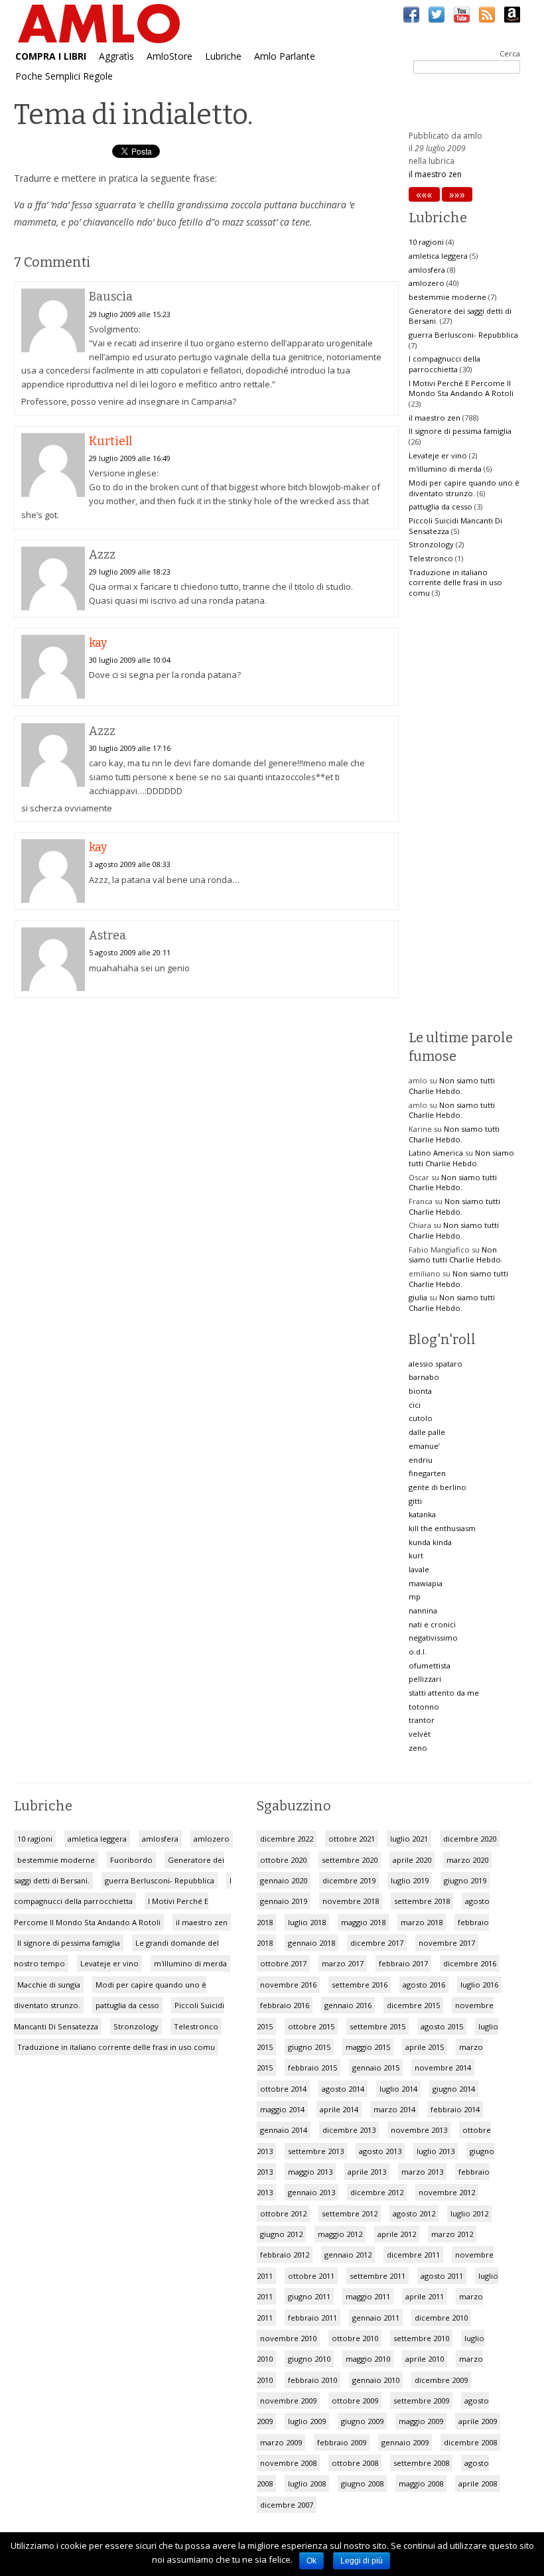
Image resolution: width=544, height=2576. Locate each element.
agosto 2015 (442, 2026)
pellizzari (425, 1679)
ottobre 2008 (355, 2463)
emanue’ (424, 1446)
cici (415, 1405)
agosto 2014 (343, 2089)
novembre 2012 (447, 2192)
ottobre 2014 (283, 2089)
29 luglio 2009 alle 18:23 (130, 572)
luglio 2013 (436, 2151)
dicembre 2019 (349, 1880)
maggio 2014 (282, 2109)
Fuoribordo (131, 1860)
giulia (418, 1297)
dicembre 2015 (413, 2005)
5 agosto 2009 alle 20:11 (130, 952)
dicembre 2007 (287, 2505)
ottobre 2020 (283, 1860)
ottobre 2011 (311, 2276)
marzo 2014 (394, 2109)
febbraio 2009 (342, 2442)
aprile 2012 (397, 2234)
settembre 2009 (421, 2401)
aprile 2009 (478, 2421)
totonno (424, 1707)
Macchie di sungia (49, 1985)
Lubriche (223, 56)
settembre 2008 (421, 2463)
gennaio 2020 (284, 1880)
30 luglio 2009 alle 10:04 (130, 660)
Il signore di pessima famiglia (460, 431)
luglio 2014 (398, 2089)
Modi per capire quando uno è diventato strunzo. (464, 488)
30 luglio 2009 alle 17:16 (130, 748)
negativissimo (433, 1638)
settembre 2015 (377, 2026)
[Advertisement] (206, 1115)
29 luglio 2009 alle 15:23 (130, 314)
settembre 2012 (350, 2213)
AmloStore (170, 56)
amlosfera (427, 270)
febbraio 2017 (403, 1963)
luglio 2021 (409, 1839)
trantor (422, 1720)
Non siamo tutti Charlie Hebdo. (452, 1086)
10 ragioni (426, 242)
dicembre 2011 (413, 2255)
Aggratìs (116, 56)
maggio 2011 (368, 2296)
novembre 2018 (351, 1901)
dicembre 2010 (441, 2318)
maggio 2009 (421, 2421)
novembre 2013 (419, 2130)
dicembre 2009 (441, 2380)
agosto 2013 (380, 2151)
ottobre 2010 (355, 2338)
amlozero (427, 283)
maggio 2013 (310, 2172)
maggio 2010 (368, 2359)
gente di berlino (438, 1487)
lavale (419, 1569)
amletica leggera (438, 256)
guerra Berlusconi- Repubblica (463, 335)
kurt (416, 1555)
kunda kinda (430, 1542)
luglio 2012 (469, 2213)
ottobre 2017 (283, 1963)
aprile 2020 (412, 1860)
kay (98, 643)
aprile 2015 (425, 2047)
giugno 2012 (281, 2234)
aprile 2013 (367, 2172)
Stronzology (431, 544)
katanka (422, 1514)
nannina (423, 1610)
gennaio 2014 (284, 2130)
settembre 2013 (316, 2151)
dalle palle (427, 1432)
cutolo (421, 1418)
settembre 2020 (350, 1860)
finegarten (427, 1473)
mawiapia (426, 1583)
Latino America (436, 1153)
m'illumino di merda (445, 469)
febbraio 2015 (312, 2068)
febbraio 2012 (285, 2255)
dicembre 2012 (377, 2192)
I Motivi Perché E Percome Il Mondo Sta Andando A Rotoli (461, 388)
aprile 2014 (339, 2109)
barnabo (424, 1377)
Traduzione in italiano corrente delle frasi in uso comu (455, 582)
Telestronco (431, 558)
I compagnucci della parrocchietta (444, 364)
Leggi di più (362, 2561)
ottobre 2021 (352, 1839)
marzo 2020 (467, 1860)
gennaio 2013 (311, 2192)
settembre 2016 (360, 1985)
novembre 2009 (288, 2401)
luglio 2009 (307, 2421)
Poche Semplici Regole (64, 76)
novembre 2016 (288, 1985)
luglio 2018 (307, 1922)
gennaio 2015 (376, 2068)
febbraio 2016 (285, 2005)
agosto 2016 (424, 1985)
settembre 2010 (421, 2338)
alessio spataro (436, 1364)
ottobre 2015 (311, 2026)
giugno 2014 (454, 2089)
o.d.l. (418, 1652)
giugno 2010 (309, 2359)
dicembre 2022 (287, 1839)
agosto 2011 (442, 2276)
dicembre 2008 (470, 2442)
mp (415, 1596)
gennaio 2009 (405, 2442)
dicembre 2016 (470, 1963)
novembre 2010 (288, 2338)
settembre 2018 (422, 1901)
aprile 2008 (478, 2483)
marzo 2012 (452, 2234)
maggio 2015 (368, 2047)
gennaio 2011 (376, 2318)
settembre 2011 (377, 2276)
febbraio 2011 (312, 2318)
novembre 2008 (288, 2463)
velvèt (420, 1734)
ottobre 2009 (355, 2401)
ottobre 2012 (283, 2213)
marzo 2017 (343, 1963)
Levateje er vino (438, 455)
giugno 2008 (362, 2483)
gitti (415, 1501)
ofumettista (430, 1665)
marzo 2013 (422, 2172)
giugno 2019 (465, 1880)
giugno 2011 (309, 2296)
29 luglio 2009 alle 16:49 (130, 458)
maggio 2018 (363, 1922)
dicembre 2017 (377, 1943)
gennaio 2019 (284, 1901)
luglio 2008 (307, 2483)
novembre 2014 (443, 2068)
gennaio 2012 (348, 2255)
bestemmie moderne (447, 297)
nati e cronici (432, 1624)
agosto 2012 (414, 2213)
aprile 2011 (425, 2296)
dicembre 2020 (470, 1839)
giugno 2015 (309, 2047)
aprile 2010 (425, 2359)
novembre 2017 (447, 1943)
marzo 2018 (422, 1922)
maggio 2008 (421, 2483)
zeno (418, 1748)
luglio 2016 (479, 1985)
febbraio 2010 (312, 2380)
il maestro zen (435, 174)
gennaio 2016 (348, 2005)
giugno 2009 (362, 2421)
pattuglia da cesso (441, 507)
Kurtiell (110, 441)
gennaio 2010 (376, 2380)
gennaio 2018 (311, 1943)
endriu (421, 1460)
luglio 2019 (410, 1880)
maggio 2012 (340, 2234)
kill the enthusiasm (442, 1528)
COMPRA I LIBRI (51, 56)
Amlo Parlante (285, 56)
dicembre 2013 (349, 2130)
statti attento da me (444, 1693)
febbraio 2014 (455, 2109)
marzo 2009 (281, 2442)
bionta (420, 1391)
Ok (311, 2561)
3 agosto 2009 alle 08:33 (130, 864)
